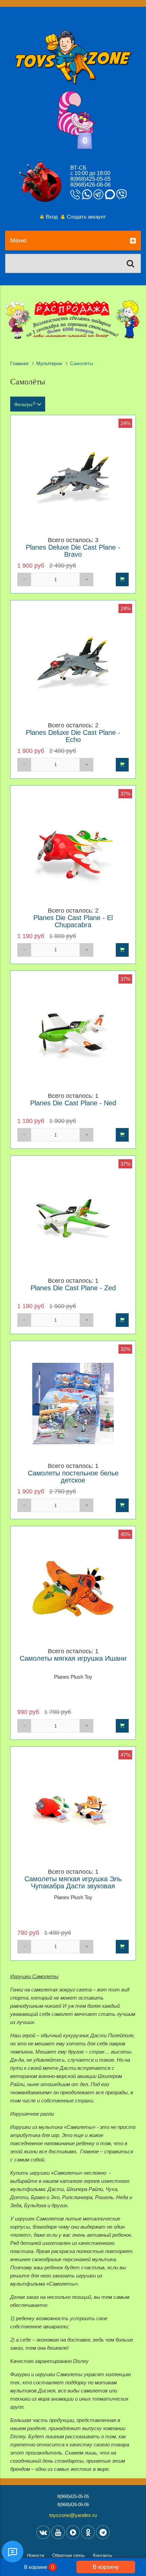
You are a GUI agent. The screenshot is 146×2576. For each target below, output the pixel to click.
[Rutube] (73, 2532)
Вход (52, 217)
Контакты (103, 2555)
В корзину (106, 2567)
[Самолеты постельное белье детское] (73, 1404)
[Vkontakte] (43, 2532)
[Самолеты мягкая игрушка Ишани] (73, 1589)
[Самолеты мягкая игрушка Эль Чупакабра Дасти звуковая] (73, 1809)
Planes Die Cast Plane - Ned (73, 1103)
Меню (19, 241)
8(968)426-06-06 (90, 185)
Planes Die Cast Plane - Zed (73, 1288)
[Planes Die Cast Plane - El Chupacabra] (73, 848)
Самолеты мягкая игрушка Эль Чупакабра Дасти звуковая (73, 1883)
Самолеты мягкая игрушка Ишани (73, 1658)
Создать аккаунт (86, 217)
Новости (36, 2555)
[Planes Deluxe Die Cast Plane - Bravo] (73, 478)
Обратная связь (69, 2555)
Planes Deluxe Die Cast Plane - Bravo (73, 551)
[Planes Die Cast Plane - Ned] (73, 1033)
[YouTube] (58, 2532)
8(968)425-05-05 (90, 179)
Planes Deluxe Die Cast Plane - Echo (73, 736)
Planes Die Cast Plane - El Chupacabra (73, 921)
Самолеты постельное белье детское (73, 1477)
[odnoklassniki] (88, 2532)
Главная (19, 364)
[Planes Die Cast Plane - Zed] (73, 1218)
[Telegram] (103, 2532)
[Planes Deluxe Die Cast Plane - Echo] (73, 663)
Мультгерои (49, 364)
